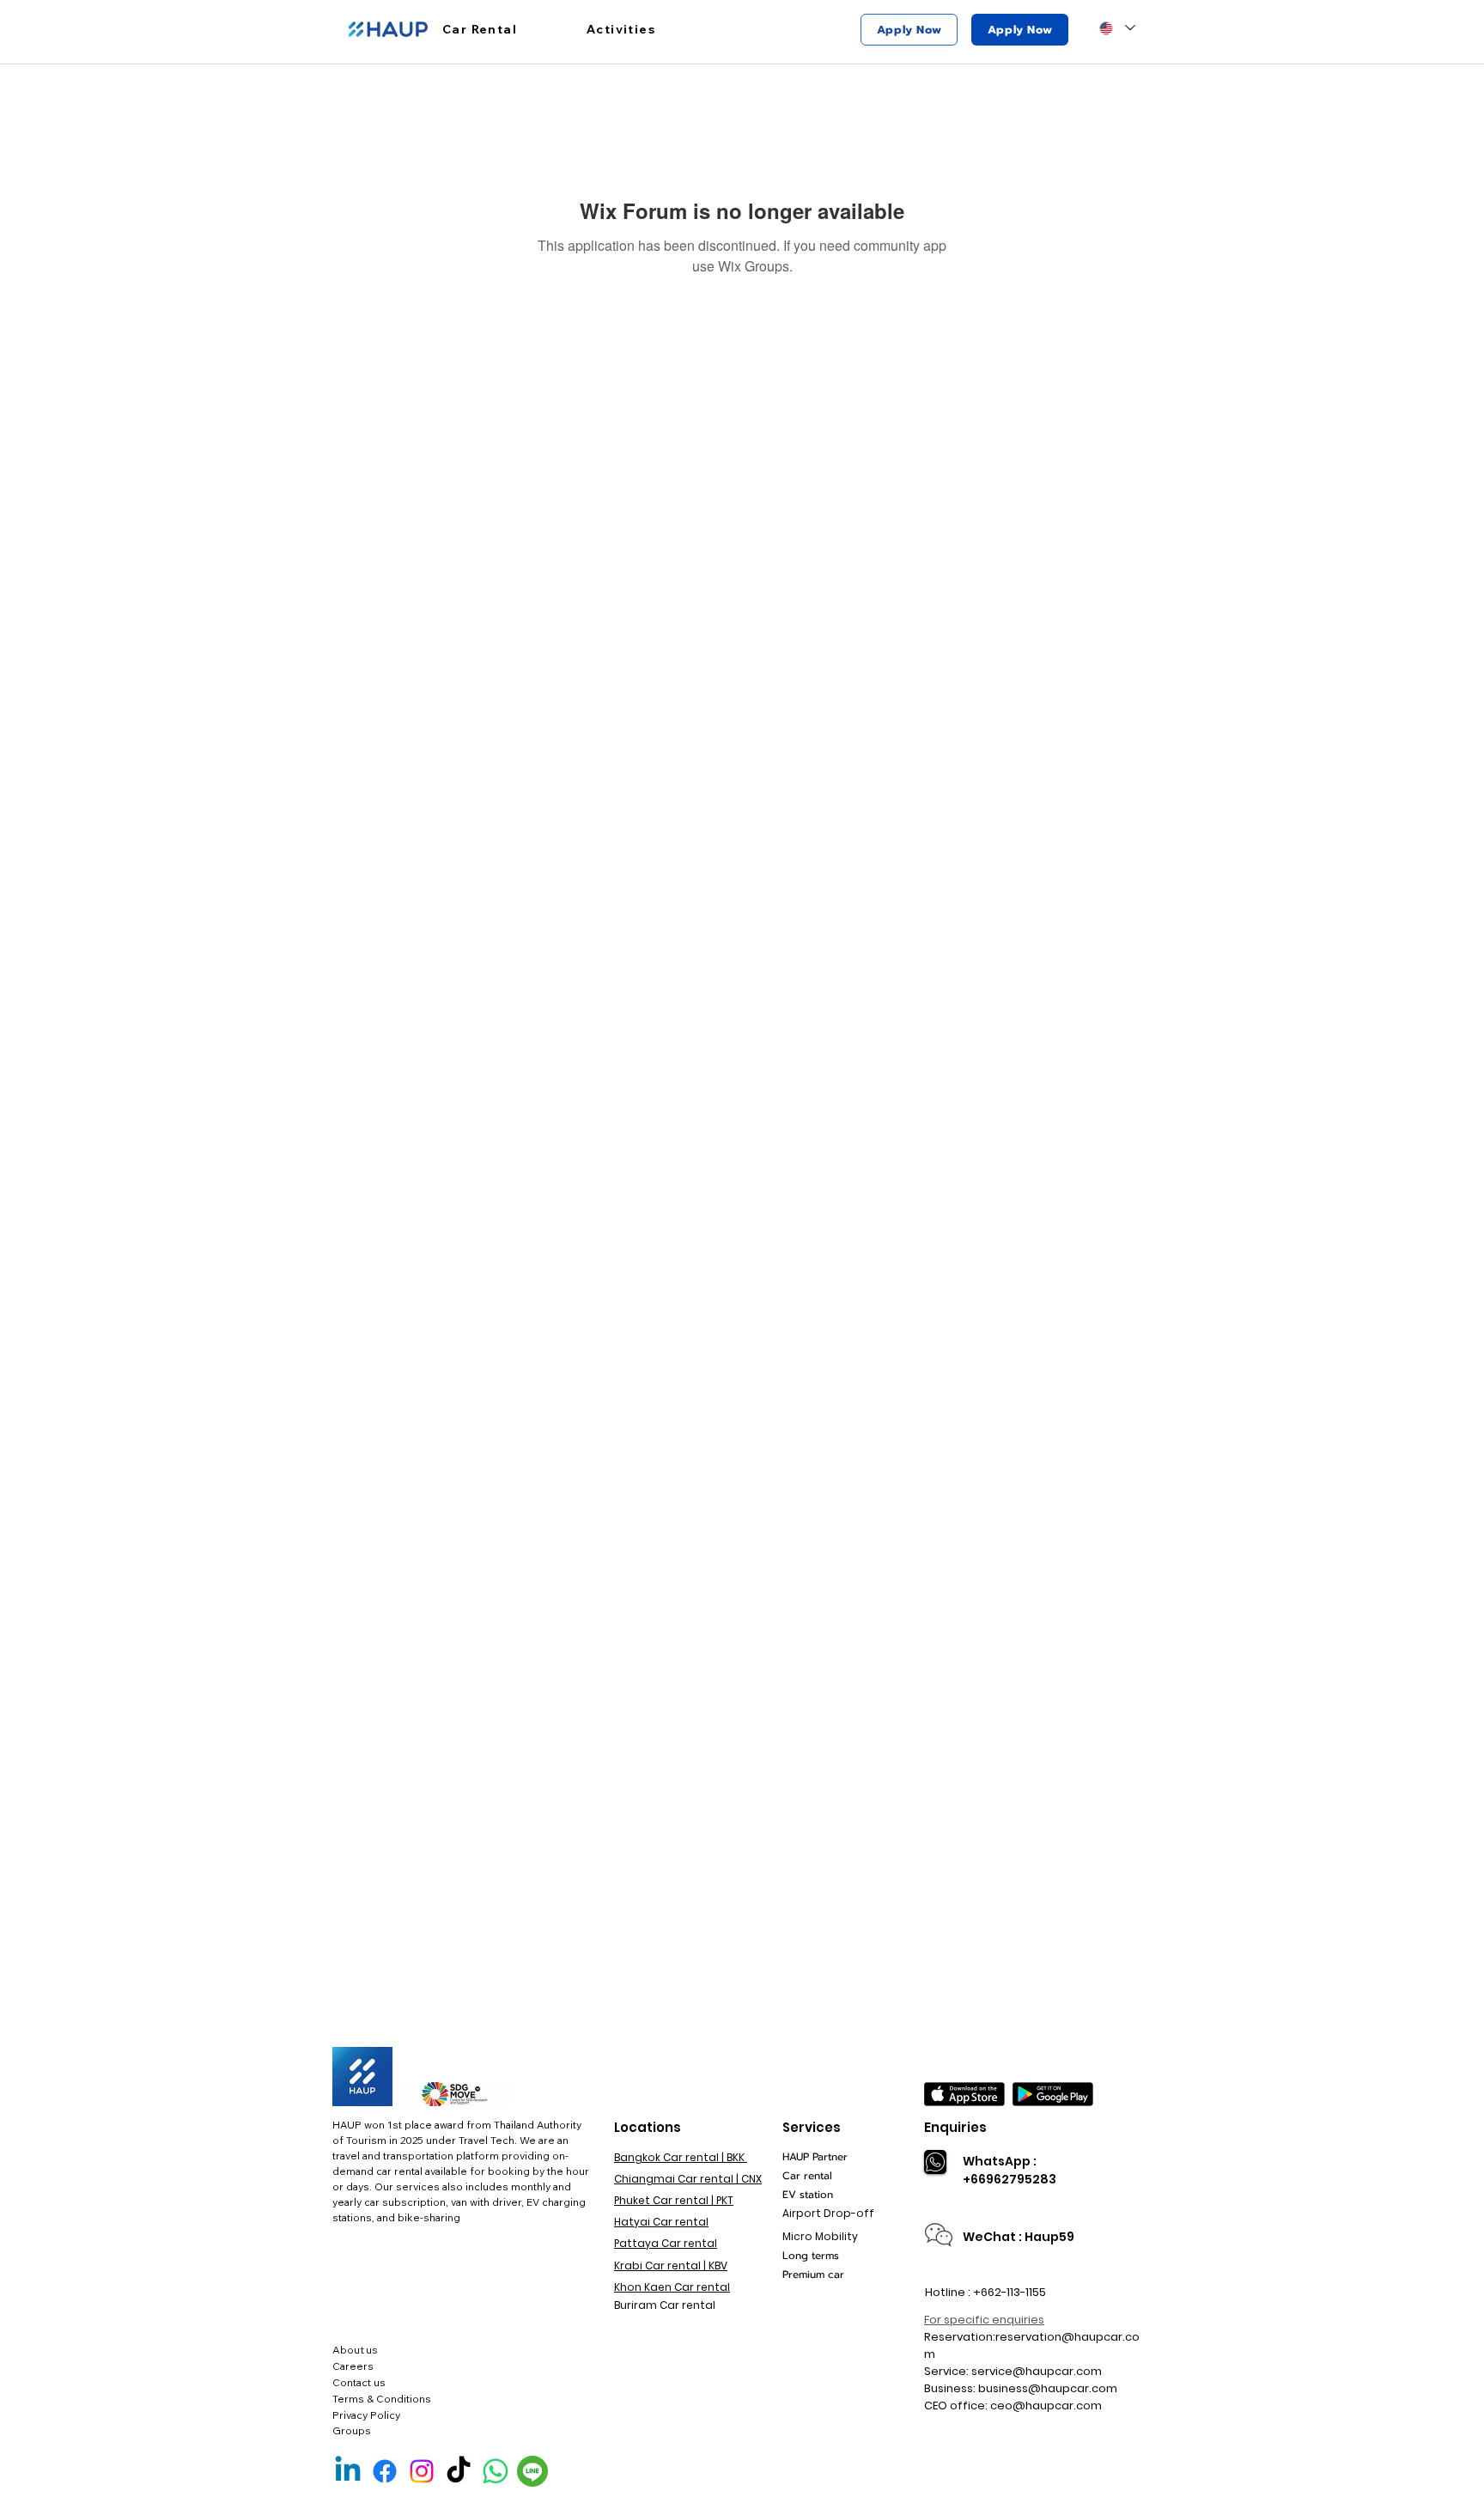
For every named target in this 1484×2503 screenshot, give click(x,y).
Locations (648, 2127)
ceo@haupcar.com (1046, 2406)
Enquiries (955, 2127)
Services (812, 2127)
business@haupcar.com (1048, 2388)
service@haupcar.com (1037, 2371)
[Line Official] (532, 2471)
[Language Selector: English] (1117, 28)
